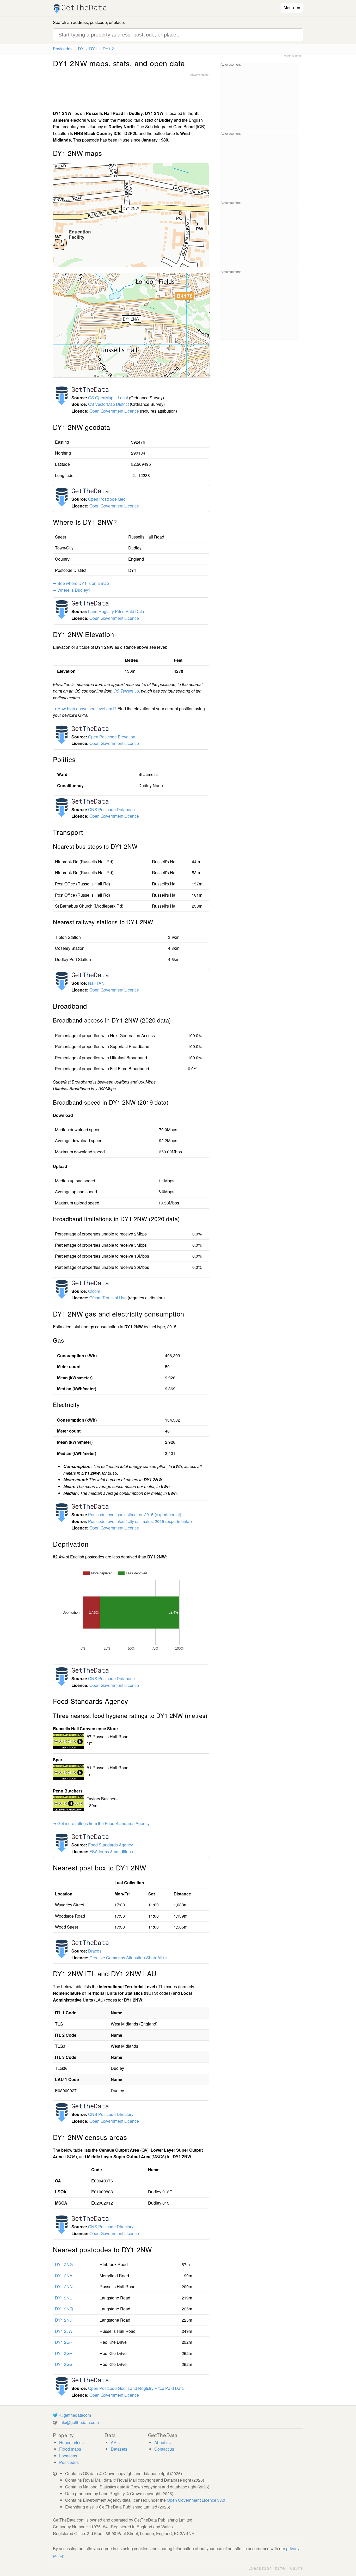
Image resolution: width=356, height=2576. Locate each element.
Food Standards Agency (111, 1845)
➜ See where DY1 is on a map (81, 583)
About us (162, 2442)
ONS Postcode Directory (111, 2114)
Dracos (95, 1951)
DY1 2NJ (63, 2320)
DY (81, 49)
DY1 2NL (63, 2298)
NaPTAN (96, 983)
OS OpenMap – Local (108, 398)
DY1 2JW (64, 2331)
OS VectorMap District (108, 404)
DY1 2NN (64, 2287)
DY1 (93, 49)
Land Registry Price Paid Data (116, 611)
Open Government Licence (114, 411)
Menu (292, 7)
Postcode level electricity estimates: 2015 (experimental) (140, 1521)
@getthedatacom (75, 2415)
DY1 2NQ (64, 2309)
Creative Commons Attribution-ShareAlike (128, 1958)
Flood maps (70, 2449)
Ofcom (94, 1291)
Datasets (119, 2449)
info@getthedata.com (79, 2422)
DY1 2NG (64, 2264)
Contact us (164, 2449)
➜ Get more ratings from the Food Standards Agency (101, 1823)
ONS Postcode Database (111, 809)
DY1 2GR (64, 2353)
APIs (115, 2442)
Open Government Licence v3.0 (196, 2500)
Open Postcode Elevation (112, 737)
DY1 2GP (64, 2342)
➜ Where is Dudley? (72, 590)
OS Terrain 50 (126, 691)
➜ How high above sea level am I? (85, 709)
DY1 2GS (64, 2364)
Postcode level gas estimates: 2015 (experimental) (135, 1515)
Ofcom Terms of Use (108, 1298)
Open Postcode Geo (107, 499)
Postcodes (63, 49)
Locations (68, 2456)
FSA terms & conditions (111, 1852)
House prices (71, 2442)
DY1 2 (108, 49)
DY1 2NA (64, 2276)
